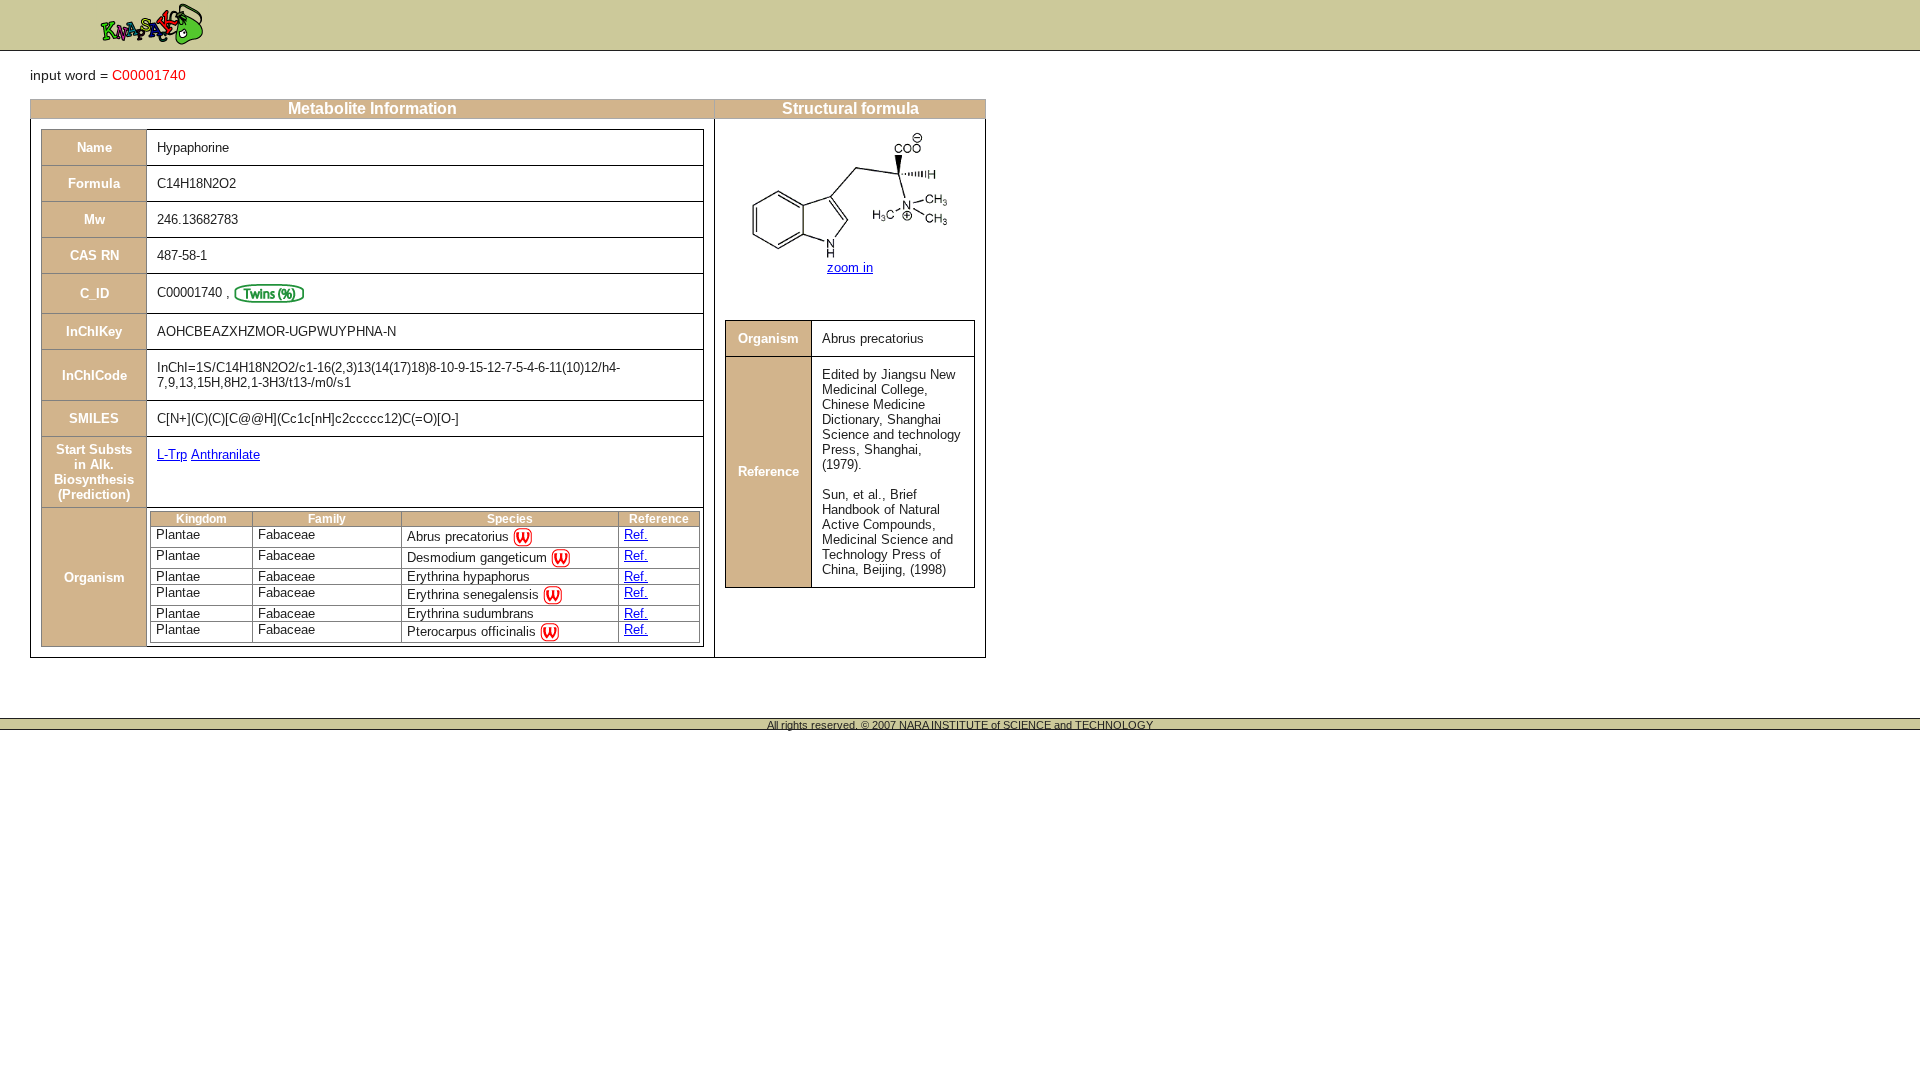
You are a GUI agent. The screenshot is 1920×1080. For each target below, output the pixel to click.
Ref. (636, 534)
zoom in (850, 267)
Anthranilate (225, 454)
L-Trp (172, 454)
